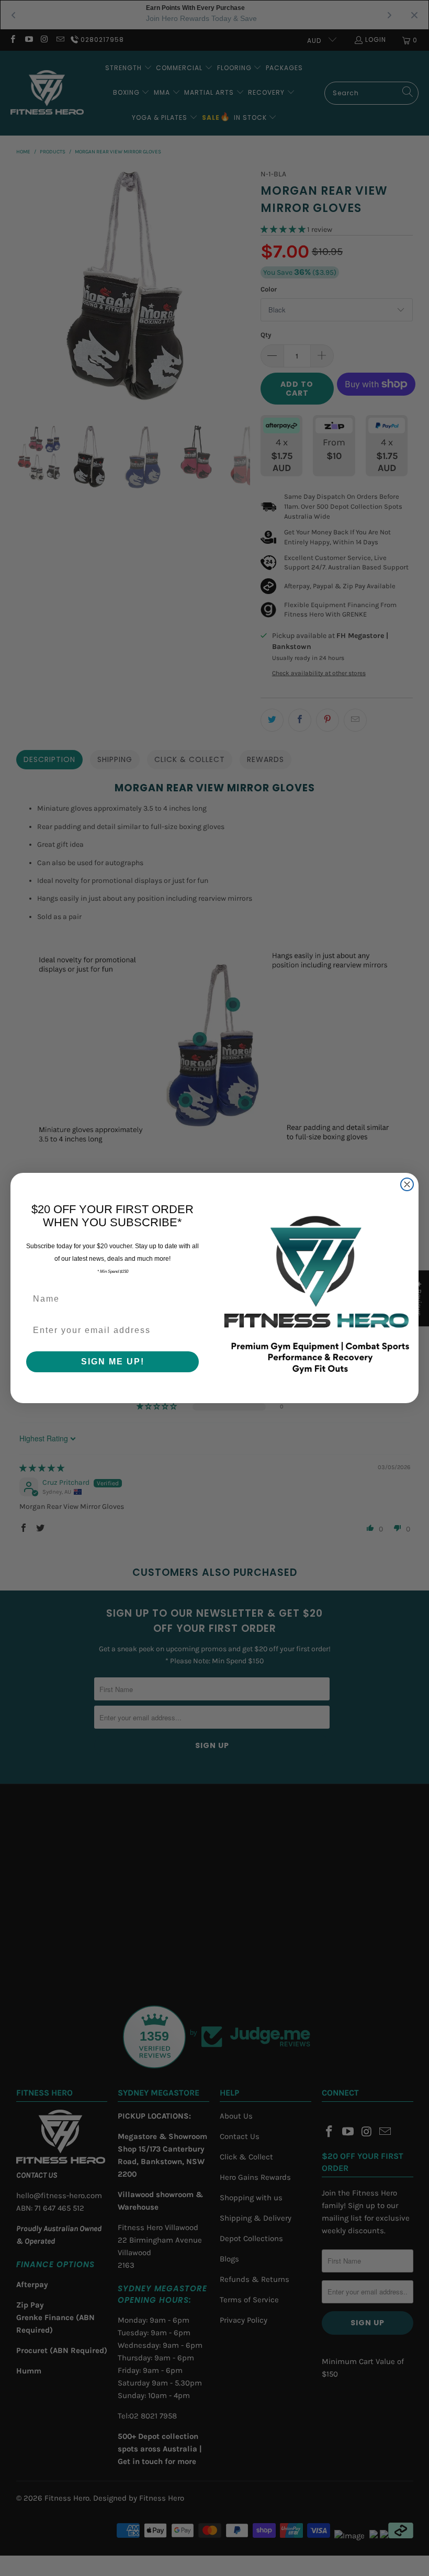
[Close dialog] (407, 1184)
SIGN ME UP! (113, 1362)
